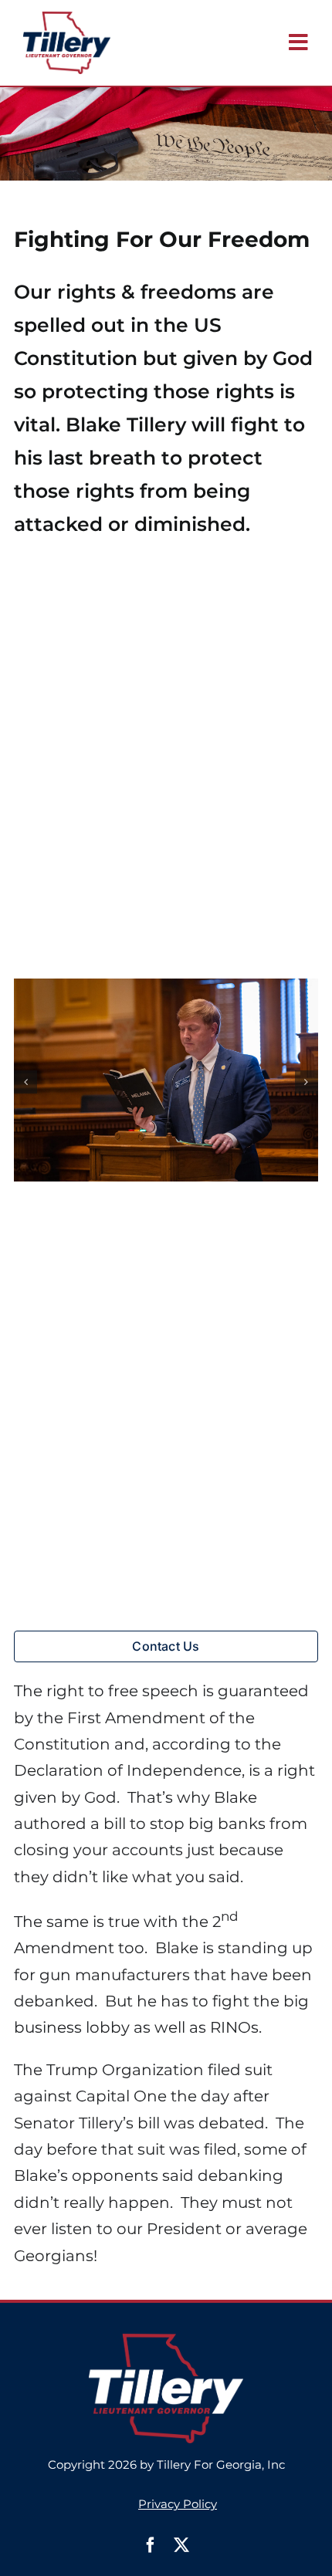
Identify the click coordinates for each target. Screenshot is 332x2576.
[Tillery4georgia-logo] (67, 19)
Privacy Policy (178, 2504)
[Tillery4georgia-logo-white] (166, 2341)
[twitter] (181, 2545)
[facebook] (151, 2545)
